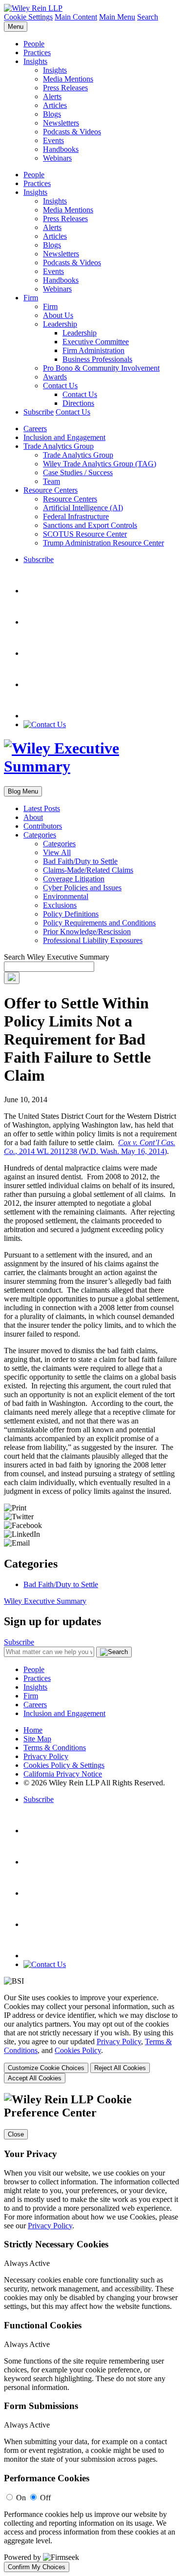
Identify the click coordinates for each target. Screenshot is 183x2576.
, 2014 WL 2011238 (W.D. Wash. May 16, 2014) (90, 1147)
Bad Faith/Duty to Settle (80, 861)
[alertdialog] (91, 2333)
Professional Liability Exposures (93, 940)
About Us (58, 315)
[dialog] (91, 2038)
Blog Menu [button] (23, 791)
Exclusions (60, 905)
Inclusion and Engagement (64, 437)
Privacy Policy (46, 1756)
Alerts (52, 96)
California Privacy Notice (63, 1774)
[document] (91, 2333)
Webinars (57, 158)
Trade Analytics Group (59, 446)
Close (16, 2134)
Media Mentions (68, 79)
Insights (35, 61)
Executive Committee (96, 342)
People (34, 44)
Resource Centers (51, 490)
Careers (35, 429)
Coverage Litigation (74, 879)
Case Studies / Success (78, 472)
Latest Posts (42, 808)
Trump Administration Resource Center (103, 543)
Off (45, 2498)
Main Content (76, 17)
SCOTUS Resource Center (85, 534)
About (33, 817)
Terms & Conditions (55, 1748)
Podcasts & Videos (72, 132)
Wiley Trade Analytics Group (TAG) (100, 464)
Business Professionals (97, 359)
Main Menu (117, 17)
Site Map (37, 1739)
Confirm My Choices (37, 2567)
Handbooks (61, 149)
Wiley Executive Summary (45, 1601)
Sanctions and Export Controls (90, 525)
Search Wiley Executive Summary (57, 957)
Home (33, 1730)
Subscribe (39, 412)
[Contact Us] (45, 724)
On (21, 2498)
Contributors (43, 826)
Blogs (52, 114)
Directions (78, 403)
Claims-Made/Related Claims (88, 870)
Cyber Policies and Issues (82, 888)
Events (53, 140)
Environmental (66, 896)
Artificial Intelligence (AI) (83, 508)
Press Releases (65, 88)
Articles (55, 105)
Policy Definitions (71, 914)
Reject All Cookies (120, 2068)
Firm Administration (93, 350)
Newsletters (61, 123)
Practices (37, 52)
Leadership (60, 324)
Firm (31, 298)
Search (148, 17)
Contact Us (60, 386)
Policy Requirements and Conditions (99, 923)
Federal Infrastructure (76, 516)
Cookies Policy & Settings (64, 1765)
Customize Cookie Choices (46, 2068)
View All (57, 852)
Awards (55, 377)
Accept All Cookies (35, 2078)
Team (51, 481)
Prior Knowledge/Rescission (87, 932)
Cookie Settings (28, 17)
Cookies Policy (78, 2050)
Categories (40, 835)
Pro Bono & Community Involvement (101, 368)
